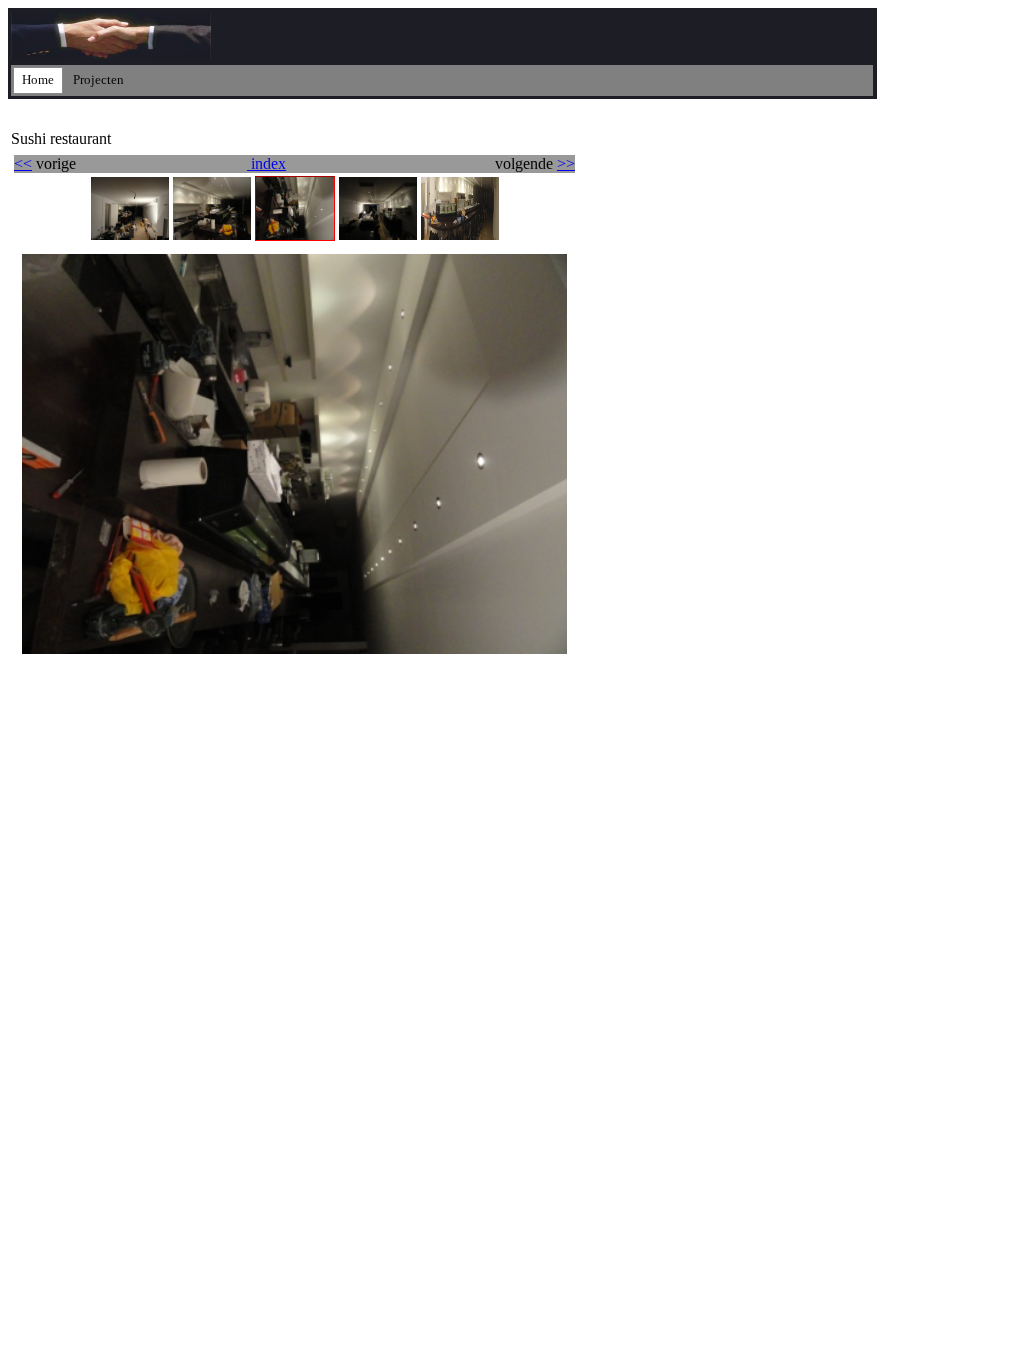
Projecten (98, 79)
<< (23, 163)
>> (566, 163)
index (266, 163)
